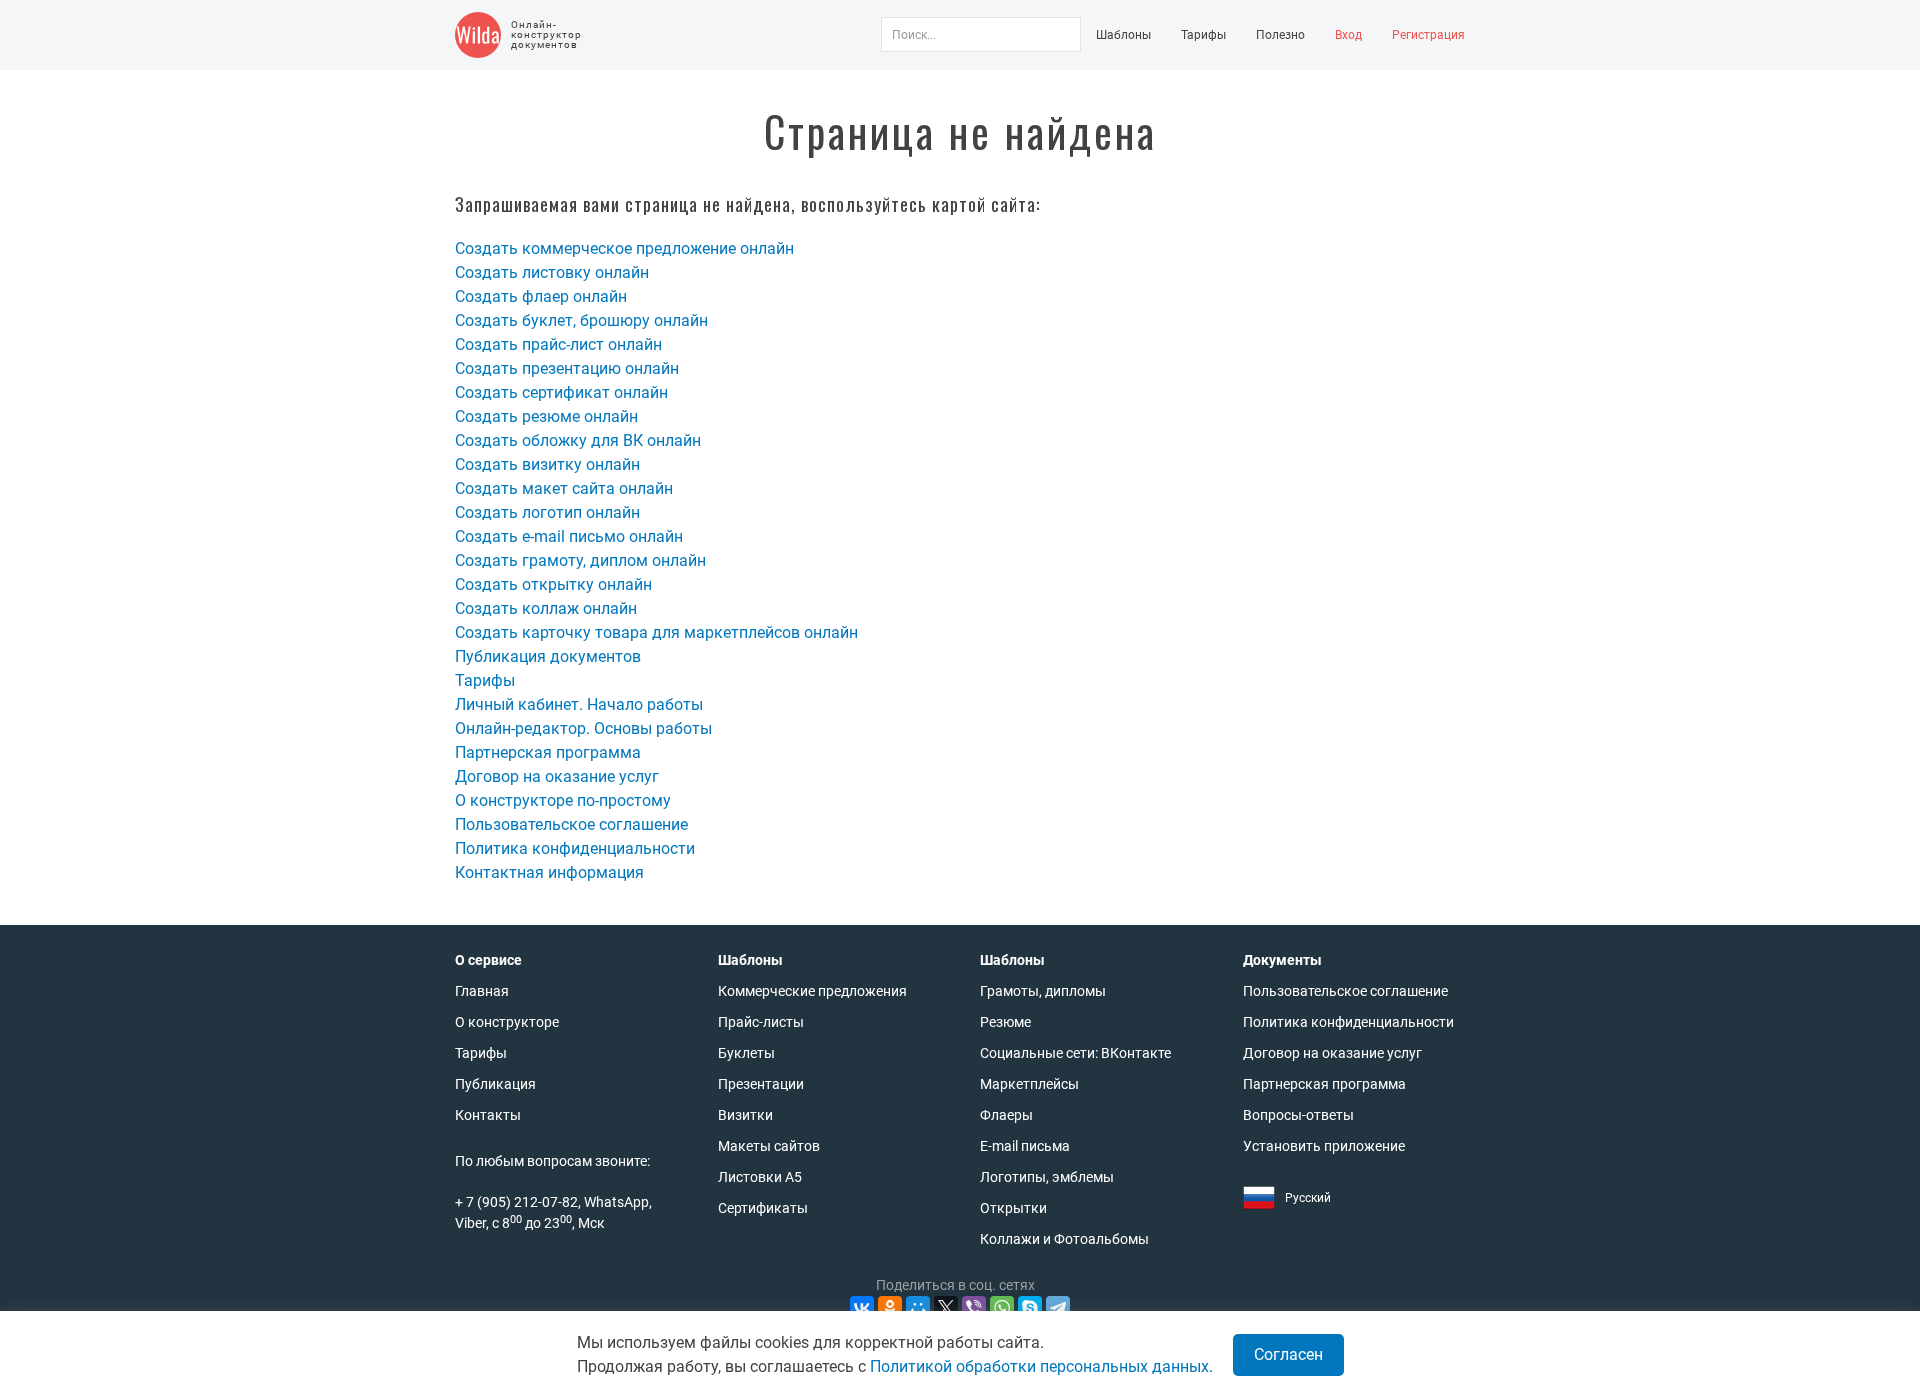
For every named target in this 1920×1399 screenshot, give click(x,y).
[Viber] (974, 1308)
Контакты (488, 1115)
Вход (1348, 35)
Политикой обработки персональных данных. (1041, 1366)
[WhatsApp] (1002, 1308)
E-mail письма (1025, 1146)
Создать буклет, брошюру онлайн (581, 320)
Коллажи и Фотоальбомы (1064, 1239)
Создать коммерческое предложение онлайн (624, 248)
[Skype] (1030, 1308)
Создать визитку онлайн (547, 464)
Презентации (761, 1084)
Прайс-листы (761, 1022)
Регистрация (1428, 35)
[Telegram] (1058, 1308)
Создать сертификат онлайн (561, 392)
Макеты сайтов (769, 1146)
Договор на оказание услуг (557, 776)
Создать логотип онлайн (547, 512)
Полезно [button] (1280, 35)
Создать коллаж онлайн (546, 608)
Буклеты (746, 1053)
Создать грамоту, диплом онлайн (580, 560)
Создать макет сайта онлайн (564, 488)
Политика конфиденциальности (575, 848)
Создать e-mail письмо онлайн (569, 536)
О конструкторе (507, 1022)
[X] (946, 1308)
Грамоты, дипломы (1043, 991)
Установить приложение (1324, 1146)
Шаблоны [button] (1123, 35)
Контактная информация (549, 872)
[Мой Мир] (918, 1308)
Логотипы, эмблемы (1047, 1177)
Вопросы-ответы (1298, 1115)
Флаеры (1006, 1115)
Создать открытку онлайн (553, 584)
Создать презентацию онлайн (567, 368)
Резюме (1005, 1022)
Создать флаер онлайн (541, 296)
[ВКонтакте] (862, 1308)
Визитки (745, 1115)
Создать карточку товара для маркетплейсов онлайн (656, 632)
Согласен (1288, 1354)
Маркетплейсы (1029, 1084)
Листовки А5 (760, 1177)
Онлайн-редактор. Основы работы (583, 728)
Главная (482, 991)
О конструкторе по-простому (563, 800)
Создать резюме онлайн (546, 416)
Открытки (1013, 1208)
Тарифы (1203, 35)
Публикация (495, 1084)
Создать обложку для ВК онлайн (578, 440)
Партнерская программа (548, 752)
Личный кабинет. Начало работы (579, 704)
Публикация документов (548, 656)
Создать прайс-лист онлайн (558, 344)
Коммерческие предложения (812, 991)
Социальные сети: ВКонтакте (1075, 1053)
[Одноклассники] (890, 1308)
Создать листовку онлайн (552, 272)
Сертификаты (763, 1208)
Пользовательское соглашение (571, 824)
